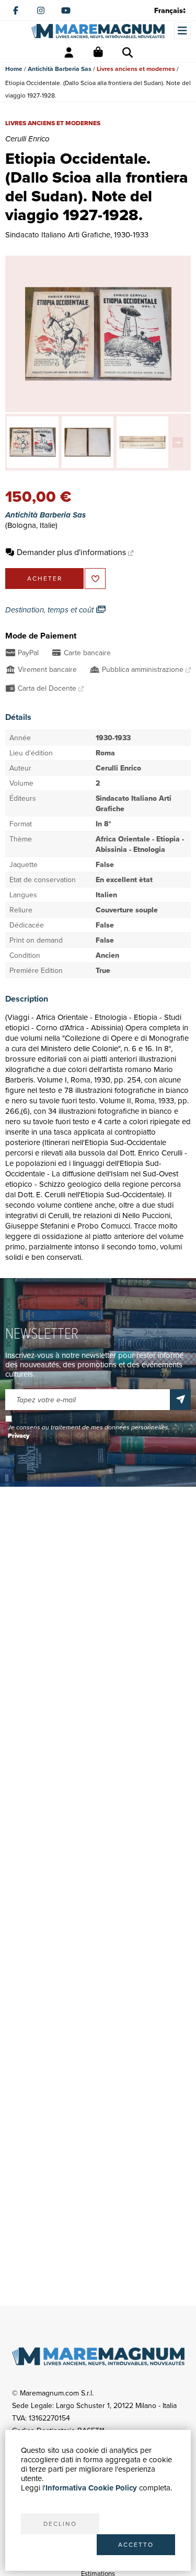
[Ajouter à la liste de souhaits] (95, 579)
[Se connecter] (69, 53)
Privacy (19, 1436)
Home (14, 69)
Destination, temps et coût (50, 610)
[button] (180, 442)
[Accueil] (98, 31)
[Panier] (98, 53)
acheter (45, 578)
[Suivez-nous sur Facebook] (16, 10)
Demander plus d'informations (71, 552)
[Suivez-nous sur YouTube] (66, 10)
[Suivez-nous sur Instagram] (41, 10)
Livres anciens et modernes (136, 69)
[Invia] (180, 1400)
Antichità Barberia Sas (60, 69)
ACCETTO (136, 2544)
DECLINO (60, 2524)
